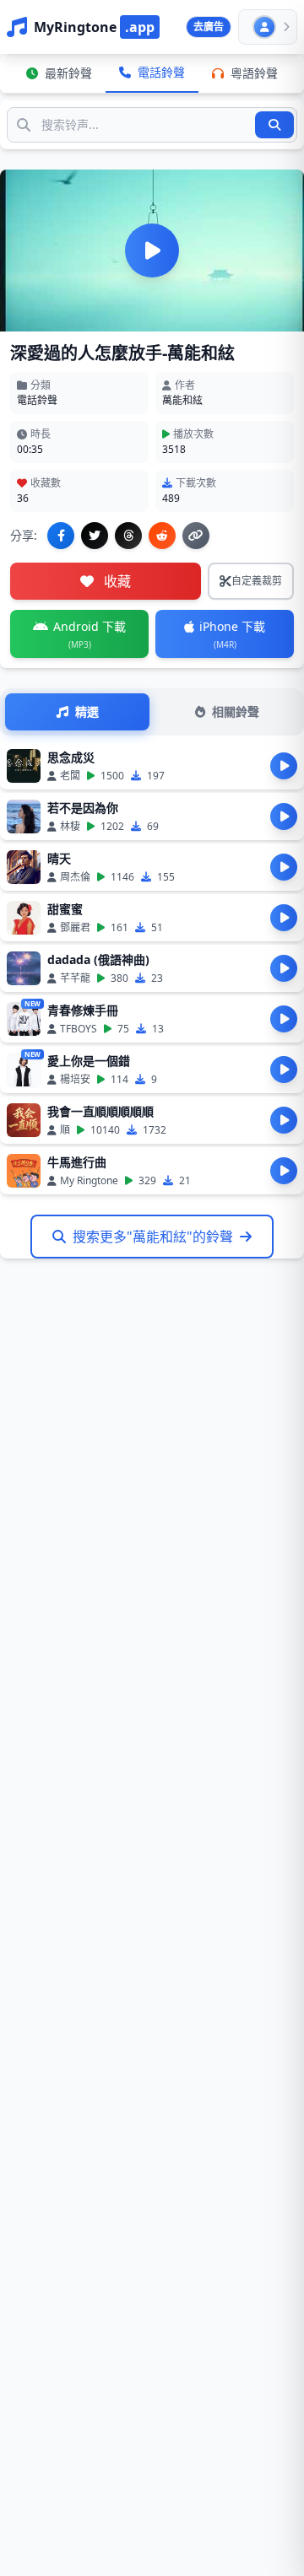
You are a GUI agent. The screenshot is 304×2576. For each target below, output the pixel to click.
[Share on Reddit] (162, 536)
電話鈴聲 (37, 400)
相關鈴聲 (236, 711)
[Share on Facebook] (61, 536)
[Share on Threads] (128, 536)
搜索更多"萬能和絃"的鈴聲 (153, 1237)
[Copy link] (196, 536)
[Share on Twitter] (95, 536)
